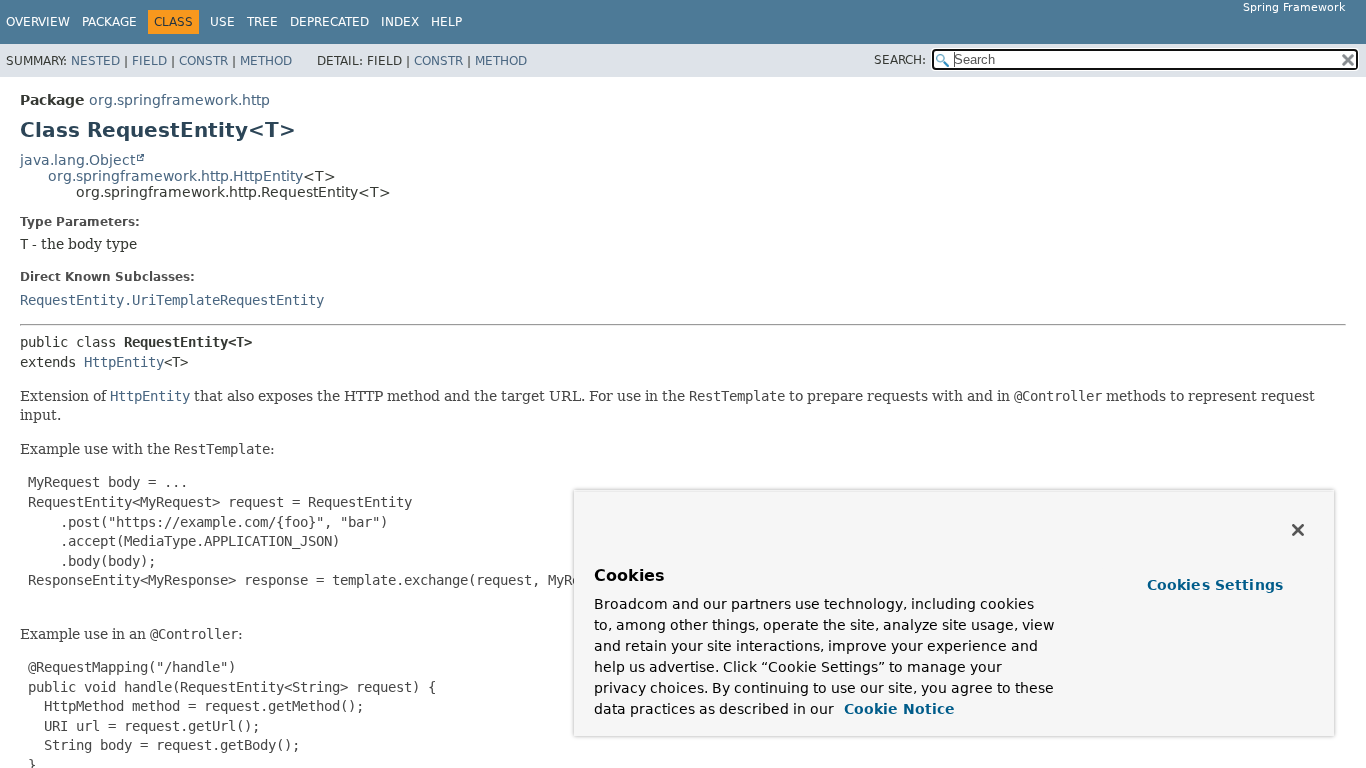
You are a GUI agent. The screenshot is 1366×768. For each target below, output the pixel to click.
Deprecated (329, 22)
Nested (95, 61)
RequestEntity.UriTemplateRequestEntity (172, 300)
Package (109, 22)
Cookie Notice (897, 709)
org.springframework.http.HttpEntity (175, 176)
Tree (262, 22)
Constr (203, 61)
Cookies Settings (1215, 585)
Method (266, 61)
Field (149, 61)
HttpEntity (124, 362)
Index (400, 22)
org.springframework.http (179, 100)
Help (446, 22)
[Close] (1298, 530)
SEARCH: (900, 60)
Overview (38, 22)
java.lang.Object (77, 160)
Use (222, 22)
